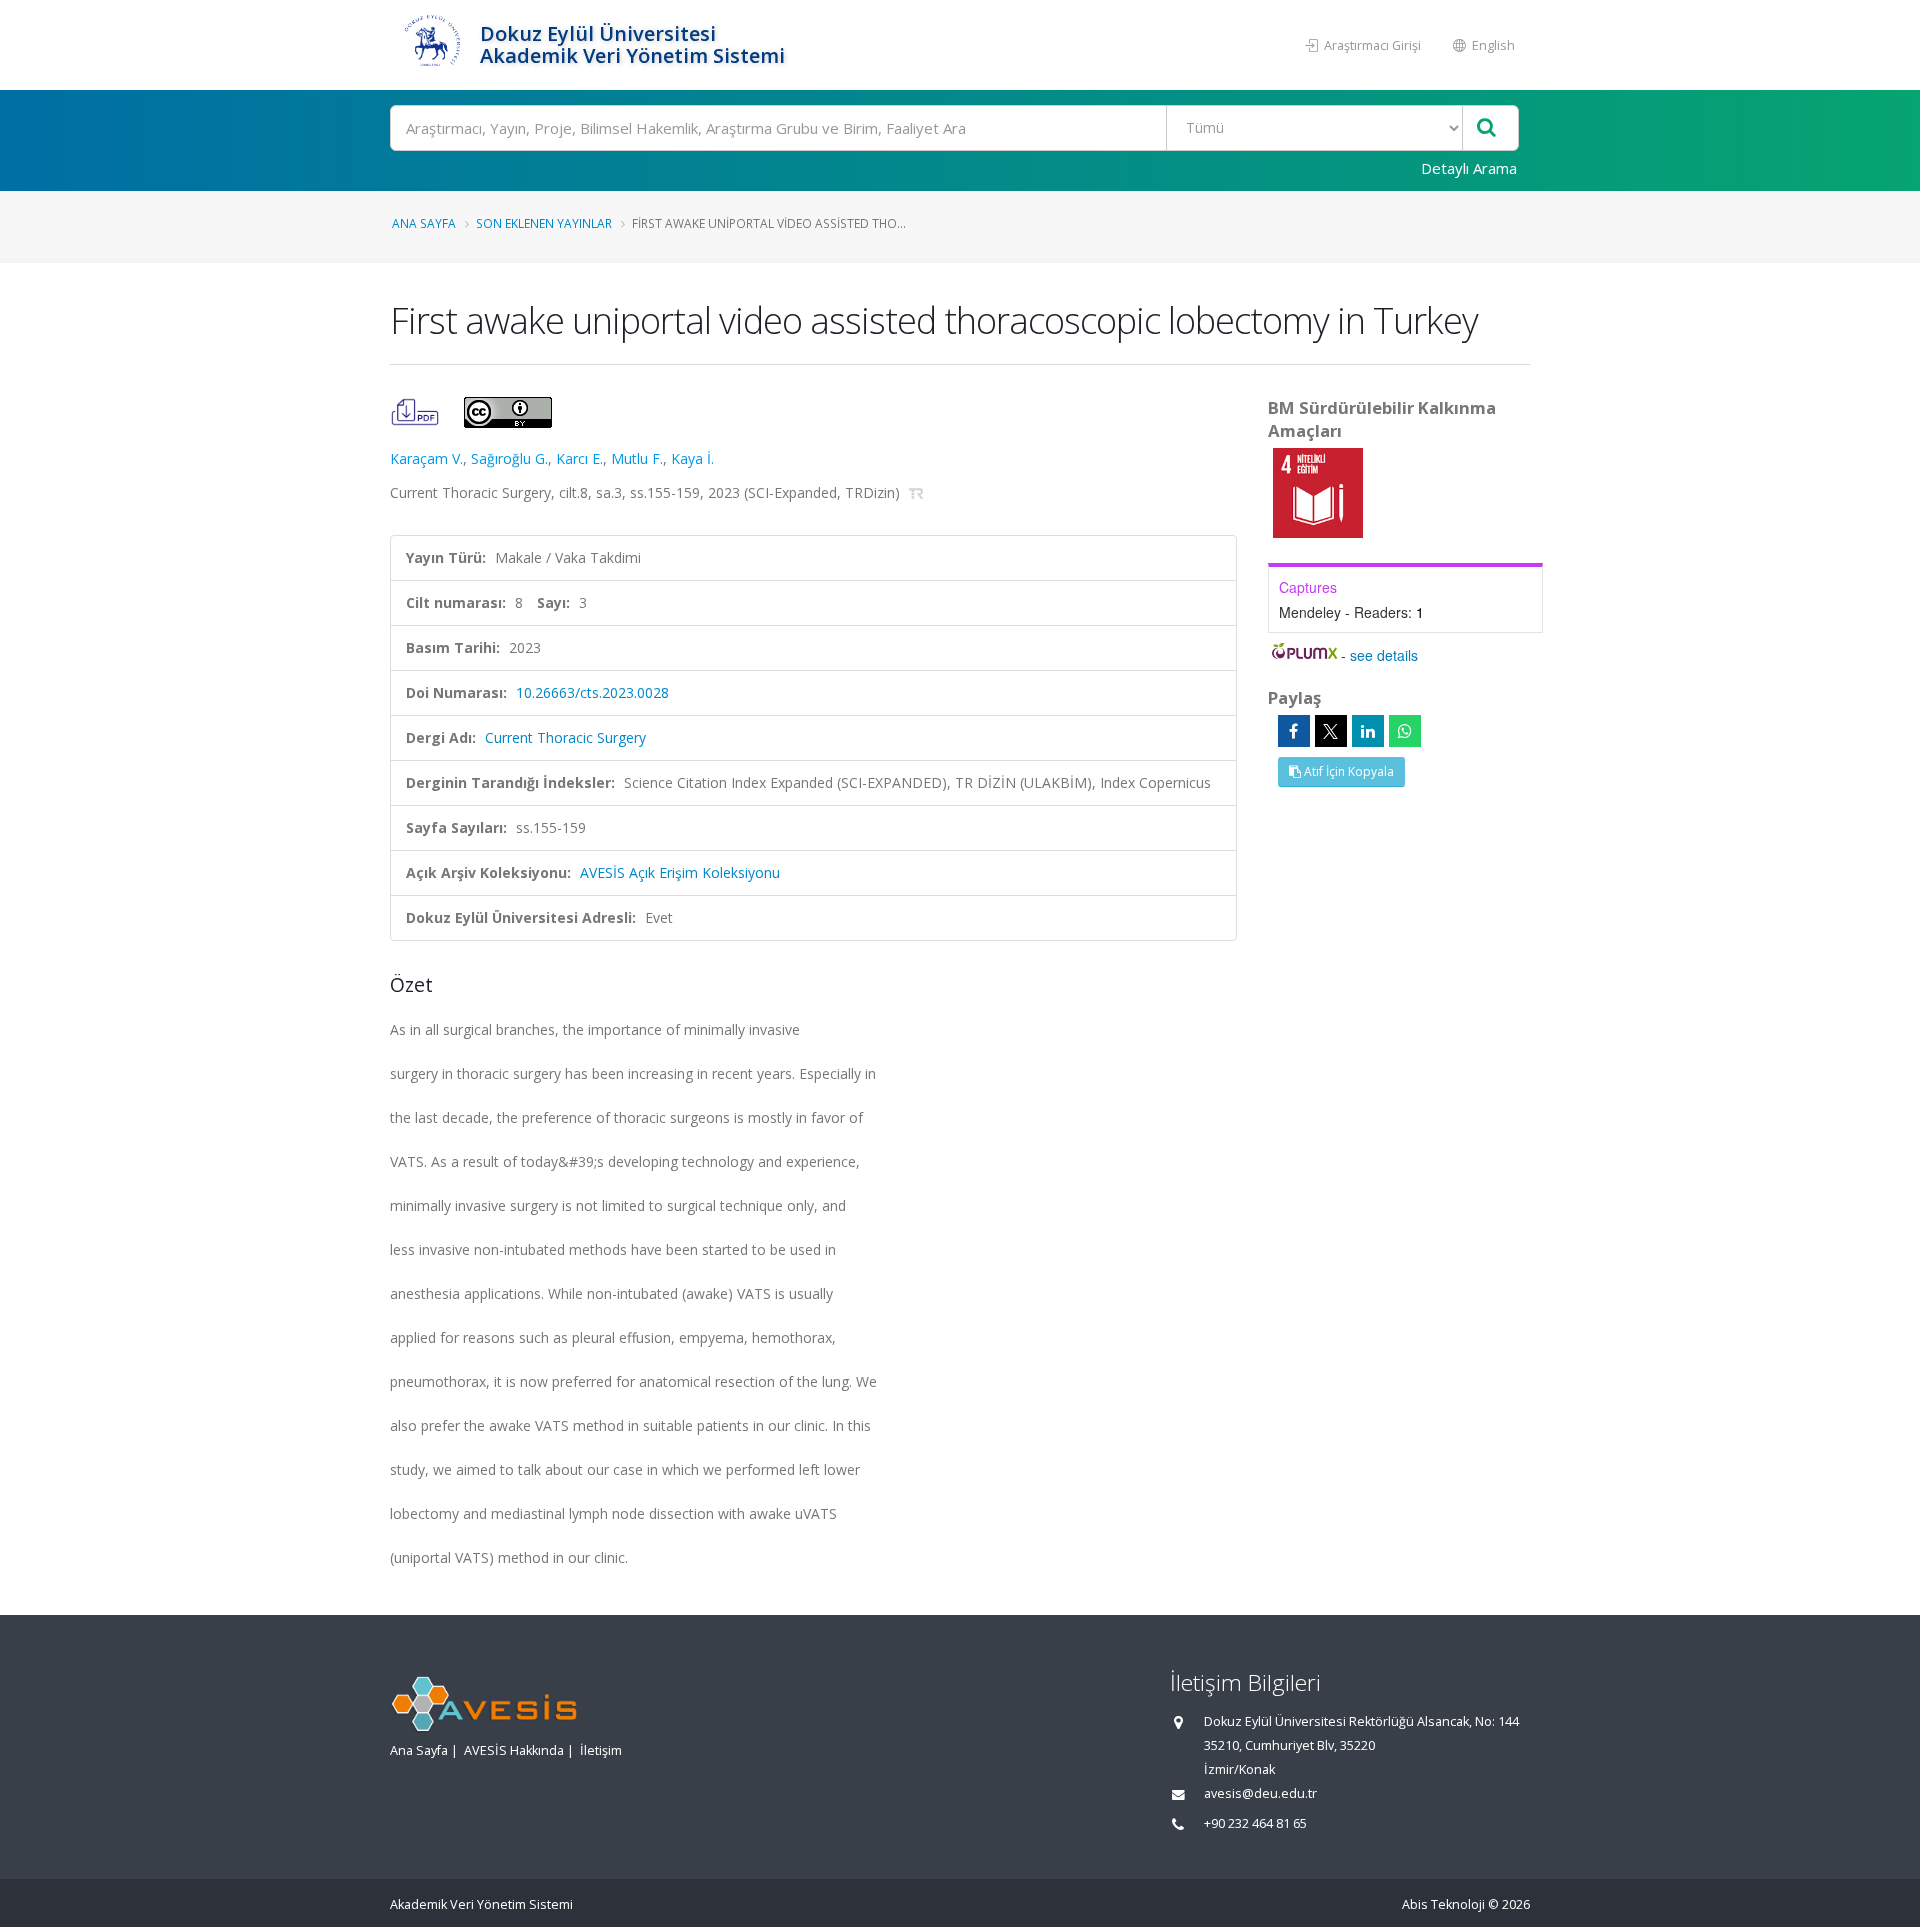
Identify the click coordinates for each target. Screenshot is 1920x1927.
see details (1384, 655)
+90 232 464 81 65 (1255, 1823)
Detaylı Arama (1469, 168)
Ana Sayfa (424, 223)
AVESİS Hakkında (514, 1750)
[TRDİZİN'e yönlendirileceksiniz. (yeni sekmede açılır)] (916, 492)
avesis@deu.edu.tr (1260, 1793)
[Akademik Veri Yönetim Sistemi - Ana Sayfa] (432, 45)
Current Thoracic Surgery (565, 737)
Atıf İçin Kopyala (1347, 771)
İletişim (601, 1750)
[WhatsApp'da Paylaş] (1405, 731)
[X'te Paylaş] (1331, 731)
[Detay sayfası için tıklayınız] (1318, 491)
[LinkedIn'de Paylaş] (1368, 731)
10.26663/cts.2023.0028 (592, 692)
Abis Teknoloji (1443, 1904)
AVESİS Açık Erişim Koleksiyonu (680, 872)
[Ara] (1486, 128)
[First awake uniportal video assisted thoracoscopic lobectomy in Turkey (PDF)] (417, 410)
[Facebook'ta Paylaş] (1294, 731)
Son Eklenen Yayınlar (544, 223)
